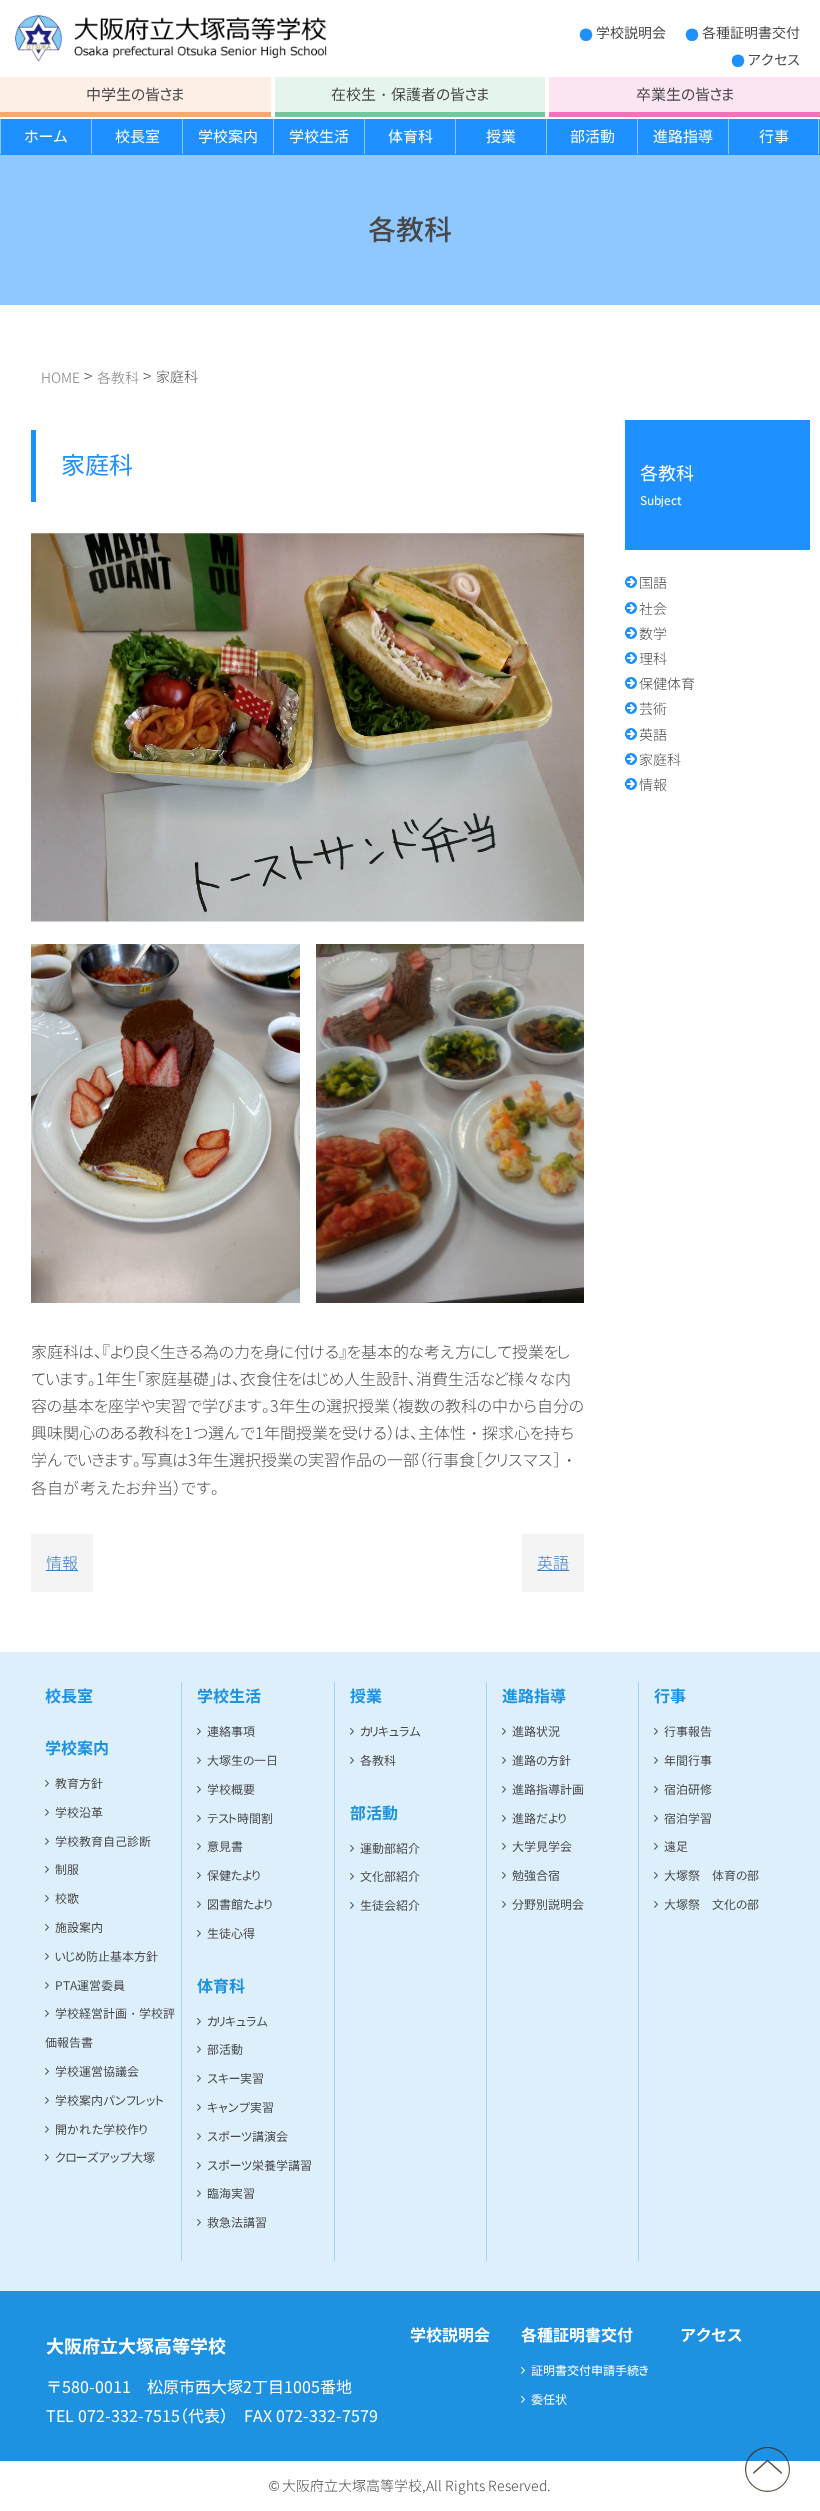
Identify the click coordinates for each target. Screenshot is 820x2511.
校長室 (137, 136)
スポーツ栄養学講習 (259, 2165)
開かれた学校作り (101, 2129)
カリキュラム (237, 2021)
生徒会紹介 (390, 1905)
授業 (501, 136)
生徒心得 (231, 1933)
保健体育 (667, 683)
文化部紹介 (390, 1876)
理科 (653, 658)
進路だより (539, 1818)
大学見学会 (542, 1846)
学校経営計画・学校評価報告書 (110, 2028)
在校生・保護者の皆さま (410, 94)
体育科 (410, 136)
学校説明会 (631, 32)
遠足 (676, 1846)
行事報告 (688, 1731)
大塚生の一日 (242, 1760)
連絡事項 (231, 1731)
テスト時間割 (240, 1818)
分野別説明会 (548, 1904)
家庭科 (660, 759)
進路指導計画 (548, 1789)
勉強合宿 (536, 1875)
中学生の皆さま (135, 94)
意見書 (225, 1846)
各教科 (378, 1760)
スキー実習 (235, 2078)
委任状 (549, 2399)
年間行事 (688, 1760)
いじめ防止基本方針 (106, 1956)
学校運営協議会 (97, 2071)
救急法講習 (237, 2222)
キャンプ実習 (240, 2107)
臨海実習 (231, 2193)
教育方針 (79, 1783)
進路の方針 (541, 1760)
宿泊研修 (688, 1789)
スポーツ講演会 (247, 2136)
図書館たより (239, 1904)
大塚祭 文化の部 (711, 1904)
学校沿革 (79, 1812)
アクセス (774, 59)
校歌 (67, 1898)
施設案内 (79, 1927)
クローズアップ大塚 (105, 2157)
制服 (67, 1869)
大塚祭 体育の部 (711, 1875)
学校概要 (231, 1789)
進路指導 (683, 136)
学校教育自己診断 (103, 1841)
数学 (653, 633)
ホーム (46, 136)
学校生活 (319, 136)
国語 (653, 582)
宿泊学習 (688, 1818)
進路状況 (536, 1731)
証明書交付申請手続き (590, 2370)
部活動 (592, 136)
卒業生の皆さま (685, 94)
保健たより (233, 1875)
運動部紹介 (390, 1848)
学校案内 (228, 136)
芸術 (653, 708)
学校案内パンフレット (109, 2100)
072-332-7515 (129, 2416)
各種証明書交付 (751, 32)
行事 (774, 136)
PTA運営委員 (90, 1985)
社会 (653, 608)
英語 (553, 1563)
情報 (62, 1563)
